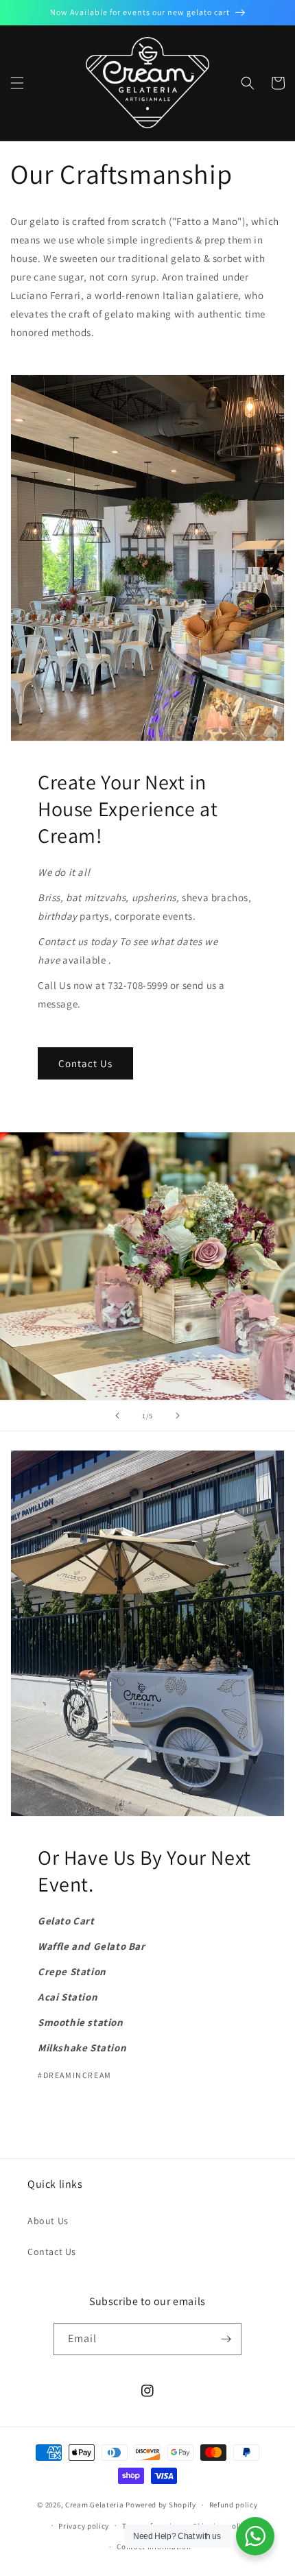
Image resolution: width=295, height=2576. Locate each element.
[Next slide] (178, 1416)
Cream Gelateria (95, 2505)
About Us (48, 2221)
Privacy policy (84, 2526)
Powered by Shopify (161, 2505)
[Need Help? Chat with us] (255, 2536)
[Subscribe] (226, 2339)
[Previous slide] (117, 1416)
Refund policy (234, 2505)
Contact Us (85, 1063)
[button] (17, 83)
